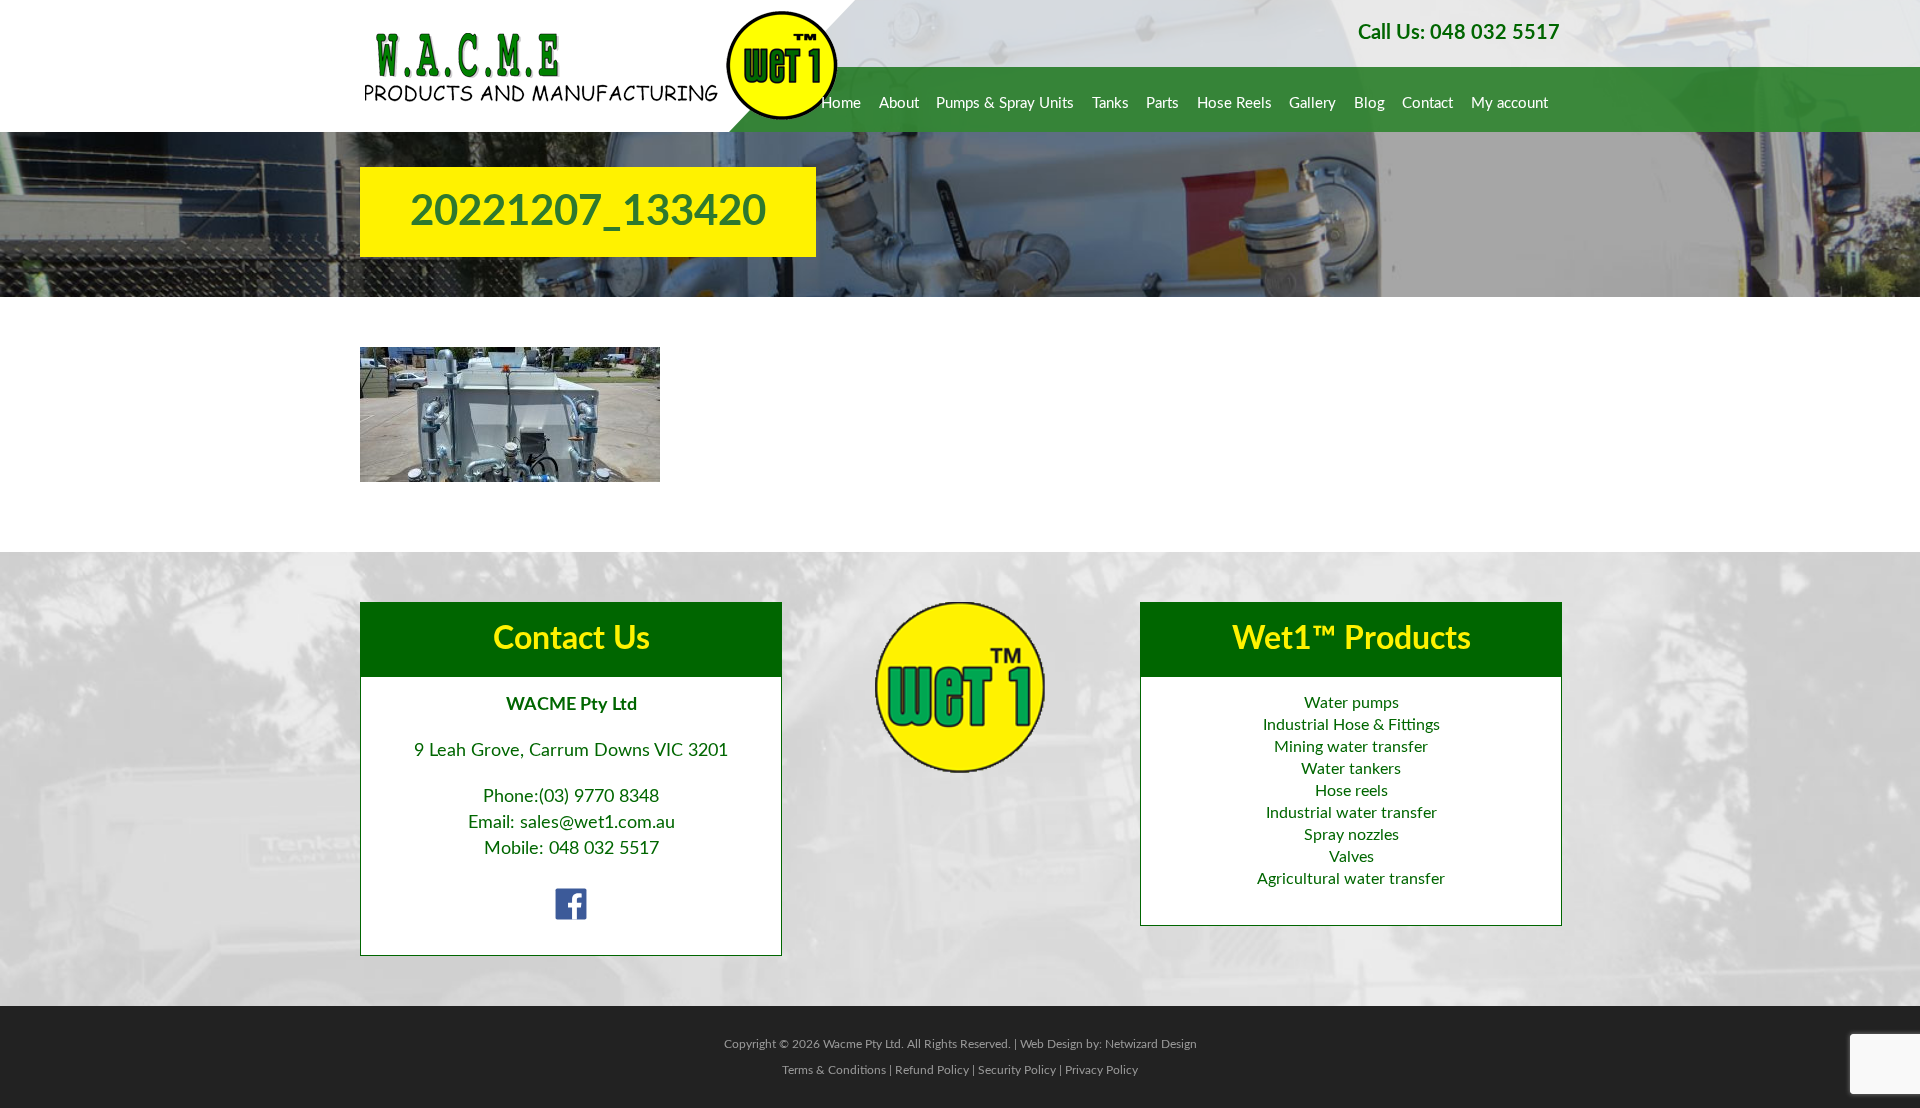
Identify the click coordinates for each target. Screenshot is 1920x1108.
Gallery (1312, 103)
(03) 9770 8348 (599, 797)
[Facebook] (571, 904)
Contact (1427, 103)
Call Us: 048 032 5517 (1459, 33)
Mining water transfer (1351, 747)
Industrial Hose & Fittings (1351, 725)
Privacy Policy (1101, 1070)
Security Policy (1017, 1070)
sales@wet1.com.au (597, 823)
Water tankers (1351, 769)
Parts (1162, 103)
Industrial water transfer (1351, 813)
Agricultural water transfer (1351, 879)
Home (841, 103)
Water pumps (1351, 703)
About (899, 103)
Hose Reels (1234, 103)
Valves (1351, 857)
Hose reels (1351, 791)
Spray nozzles (1351, 835)
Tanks (1110, 103)
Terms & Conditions (834, 1070)
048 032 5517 (604, 849)
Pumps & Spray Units (1005, 103)
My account (1509, 103)
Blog (1369, 103)
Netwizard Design (1151, 1044)
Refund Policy (932, 1070)
